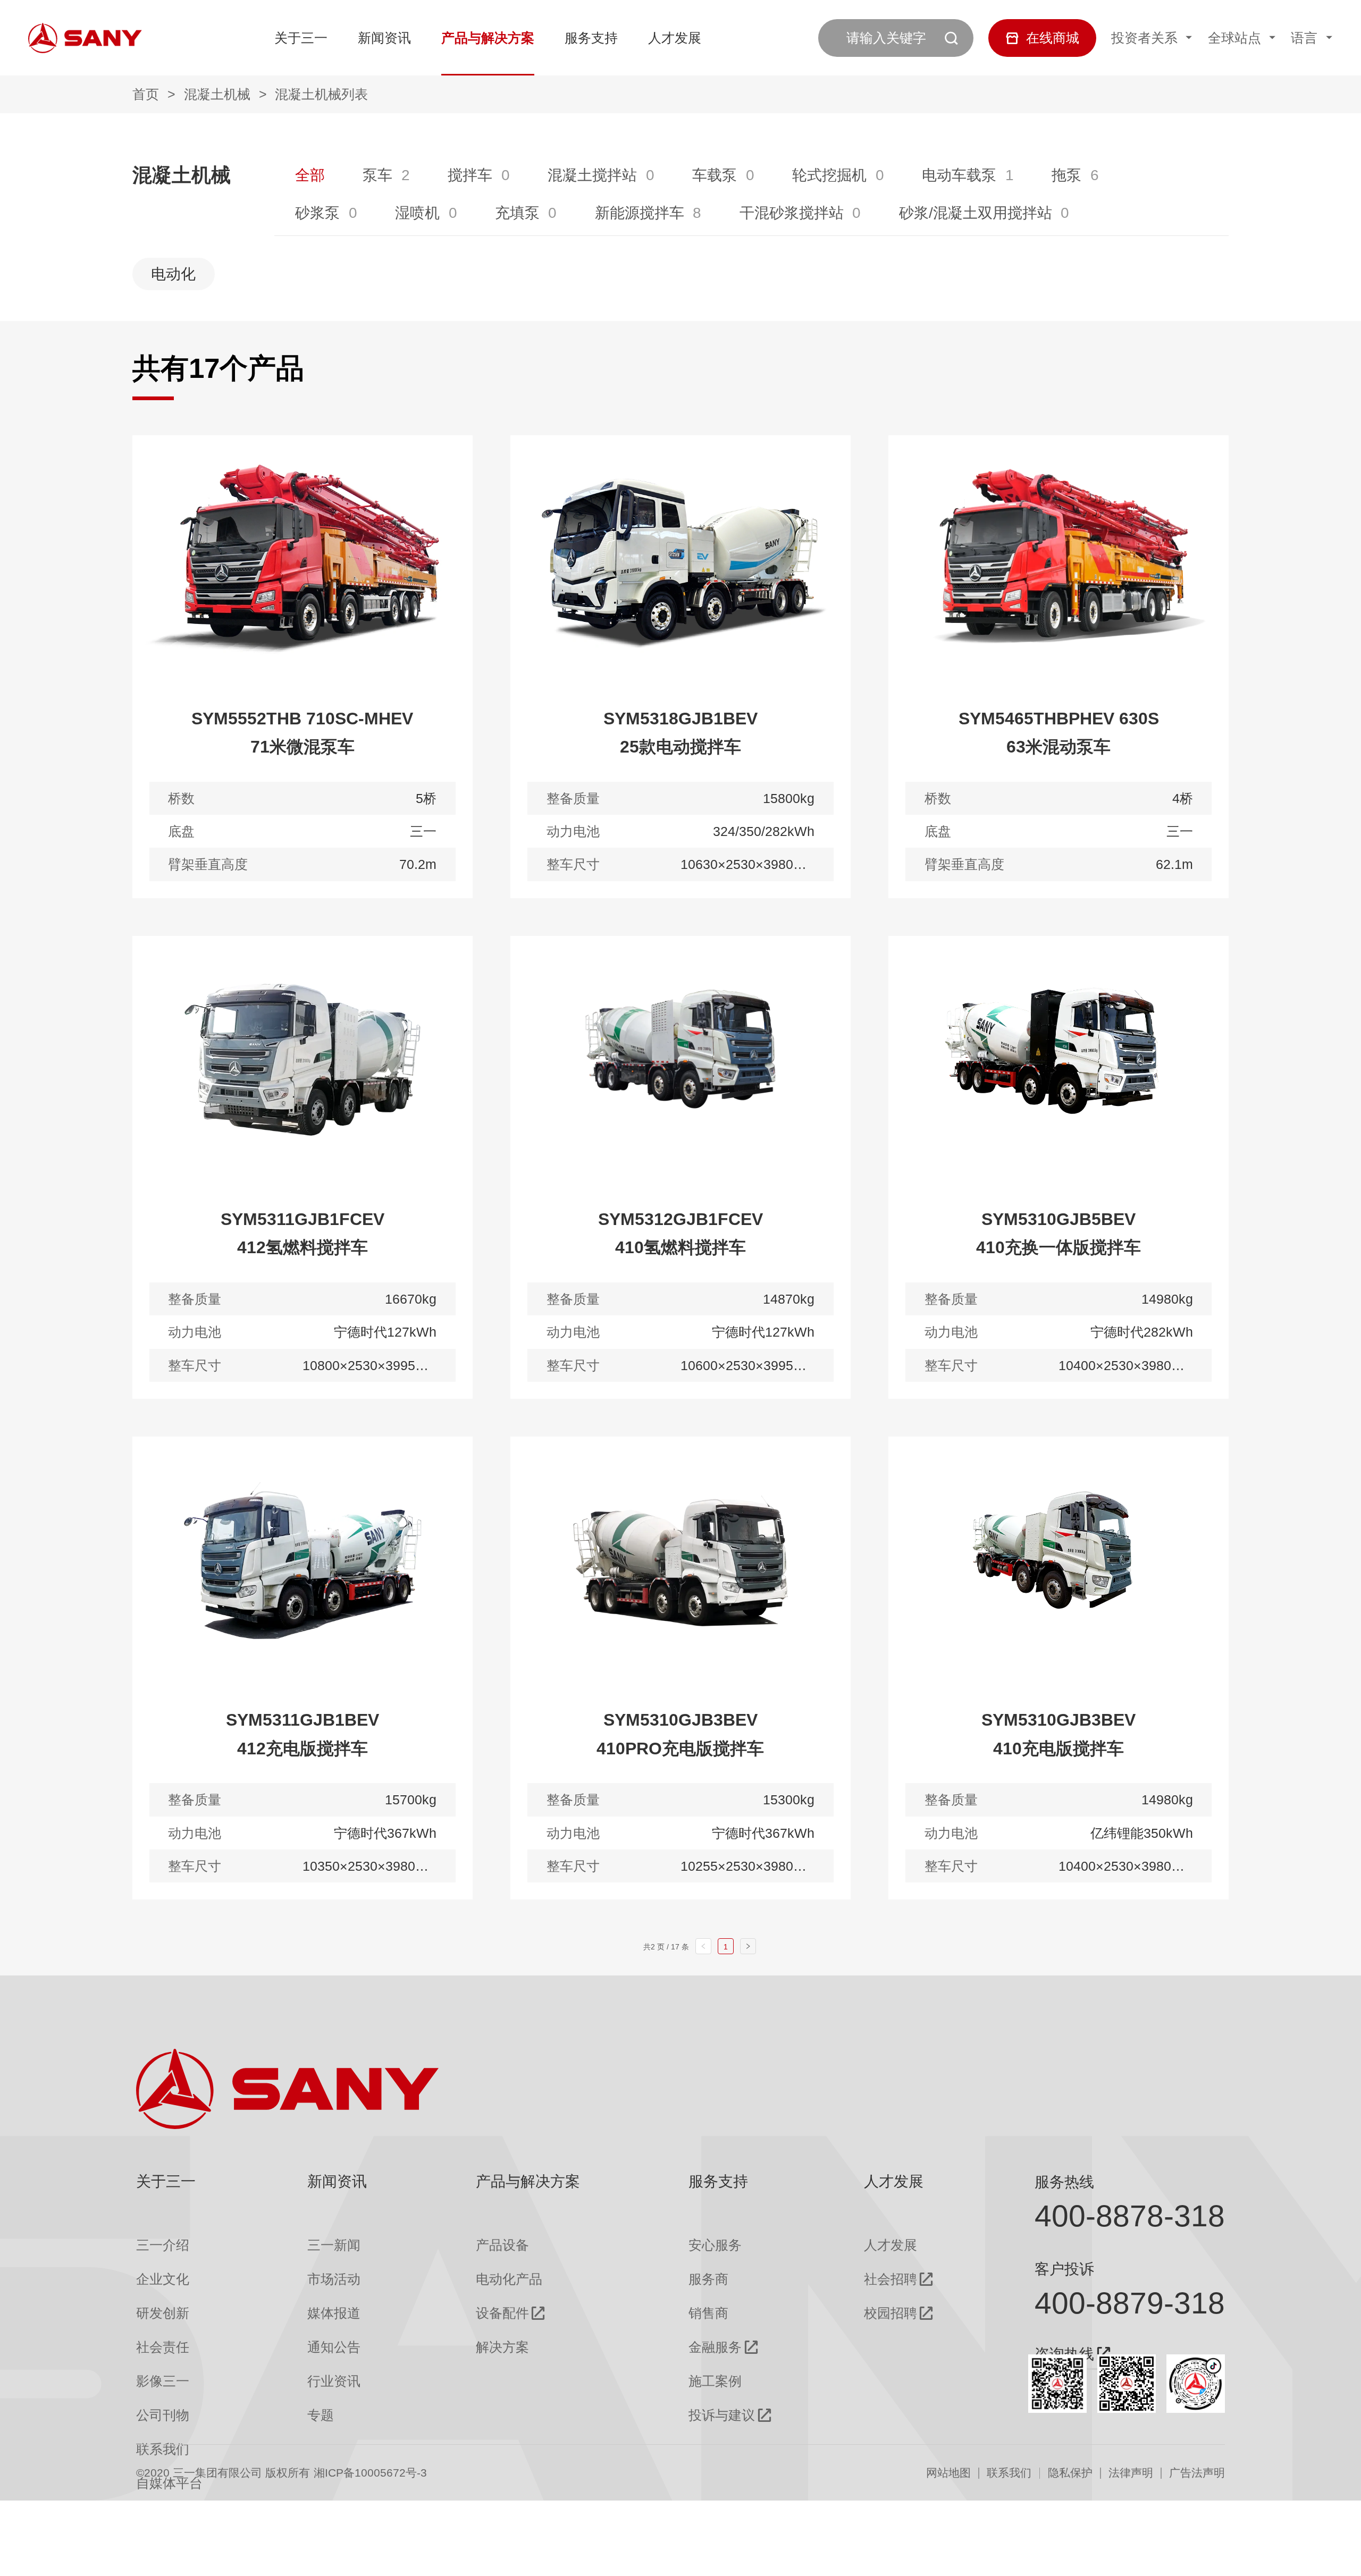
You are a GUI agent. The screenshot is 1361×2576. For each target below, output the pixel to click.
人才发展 (675, 38)
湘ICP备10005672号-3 (370, 2473)
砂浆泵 (317, 213)
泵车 (377, 175)
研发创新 (163, 2313)
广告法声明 (1197, 2473)
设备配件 (502, 2313)
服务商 (708, 2279)
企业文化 (163, 2279)
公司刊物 (163, 2415)
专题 (321, 2415)
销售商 (708, 2313)
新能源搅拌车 (640, 213)
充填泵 (517, 213)
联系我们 (1009, 2473)
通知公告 (334, 2347)
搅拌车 (470, 175)
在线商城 (1053, 38)
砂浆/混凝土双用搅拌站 (976, 213)
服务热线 (1064, 2182)
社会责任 (163, 2347)
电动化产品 (509, 2279)
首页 (146, 94)
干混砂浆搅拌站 (792, 213)
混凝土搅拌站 (592, 175)
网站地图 (948, 2473)
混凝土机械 (217, 94)
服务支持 (591, 38)
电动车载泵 (959, 175)
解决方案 (502, 2347)
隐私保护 (1070, 2473)
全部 (310, 175)
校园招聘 (890, 2313)
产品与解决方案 (488, 38)
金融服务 (715, 2347)
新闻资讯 (384, 38)
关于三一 (301, 38)
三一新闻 (334, 2245)
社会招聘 (890, 2279)
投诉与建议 (722, 2415)
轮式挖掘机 (829, 175)
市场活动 (334, 2279)
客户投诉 (1064, 2269)
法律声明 (1131, 2473)
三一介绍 (163, 2245)
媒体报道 (334, 2313)
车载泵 (715, 175)
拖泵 (1066, 175)
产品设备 (502, 2245)
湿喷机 (417, 213)
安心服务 (715, 2245)
